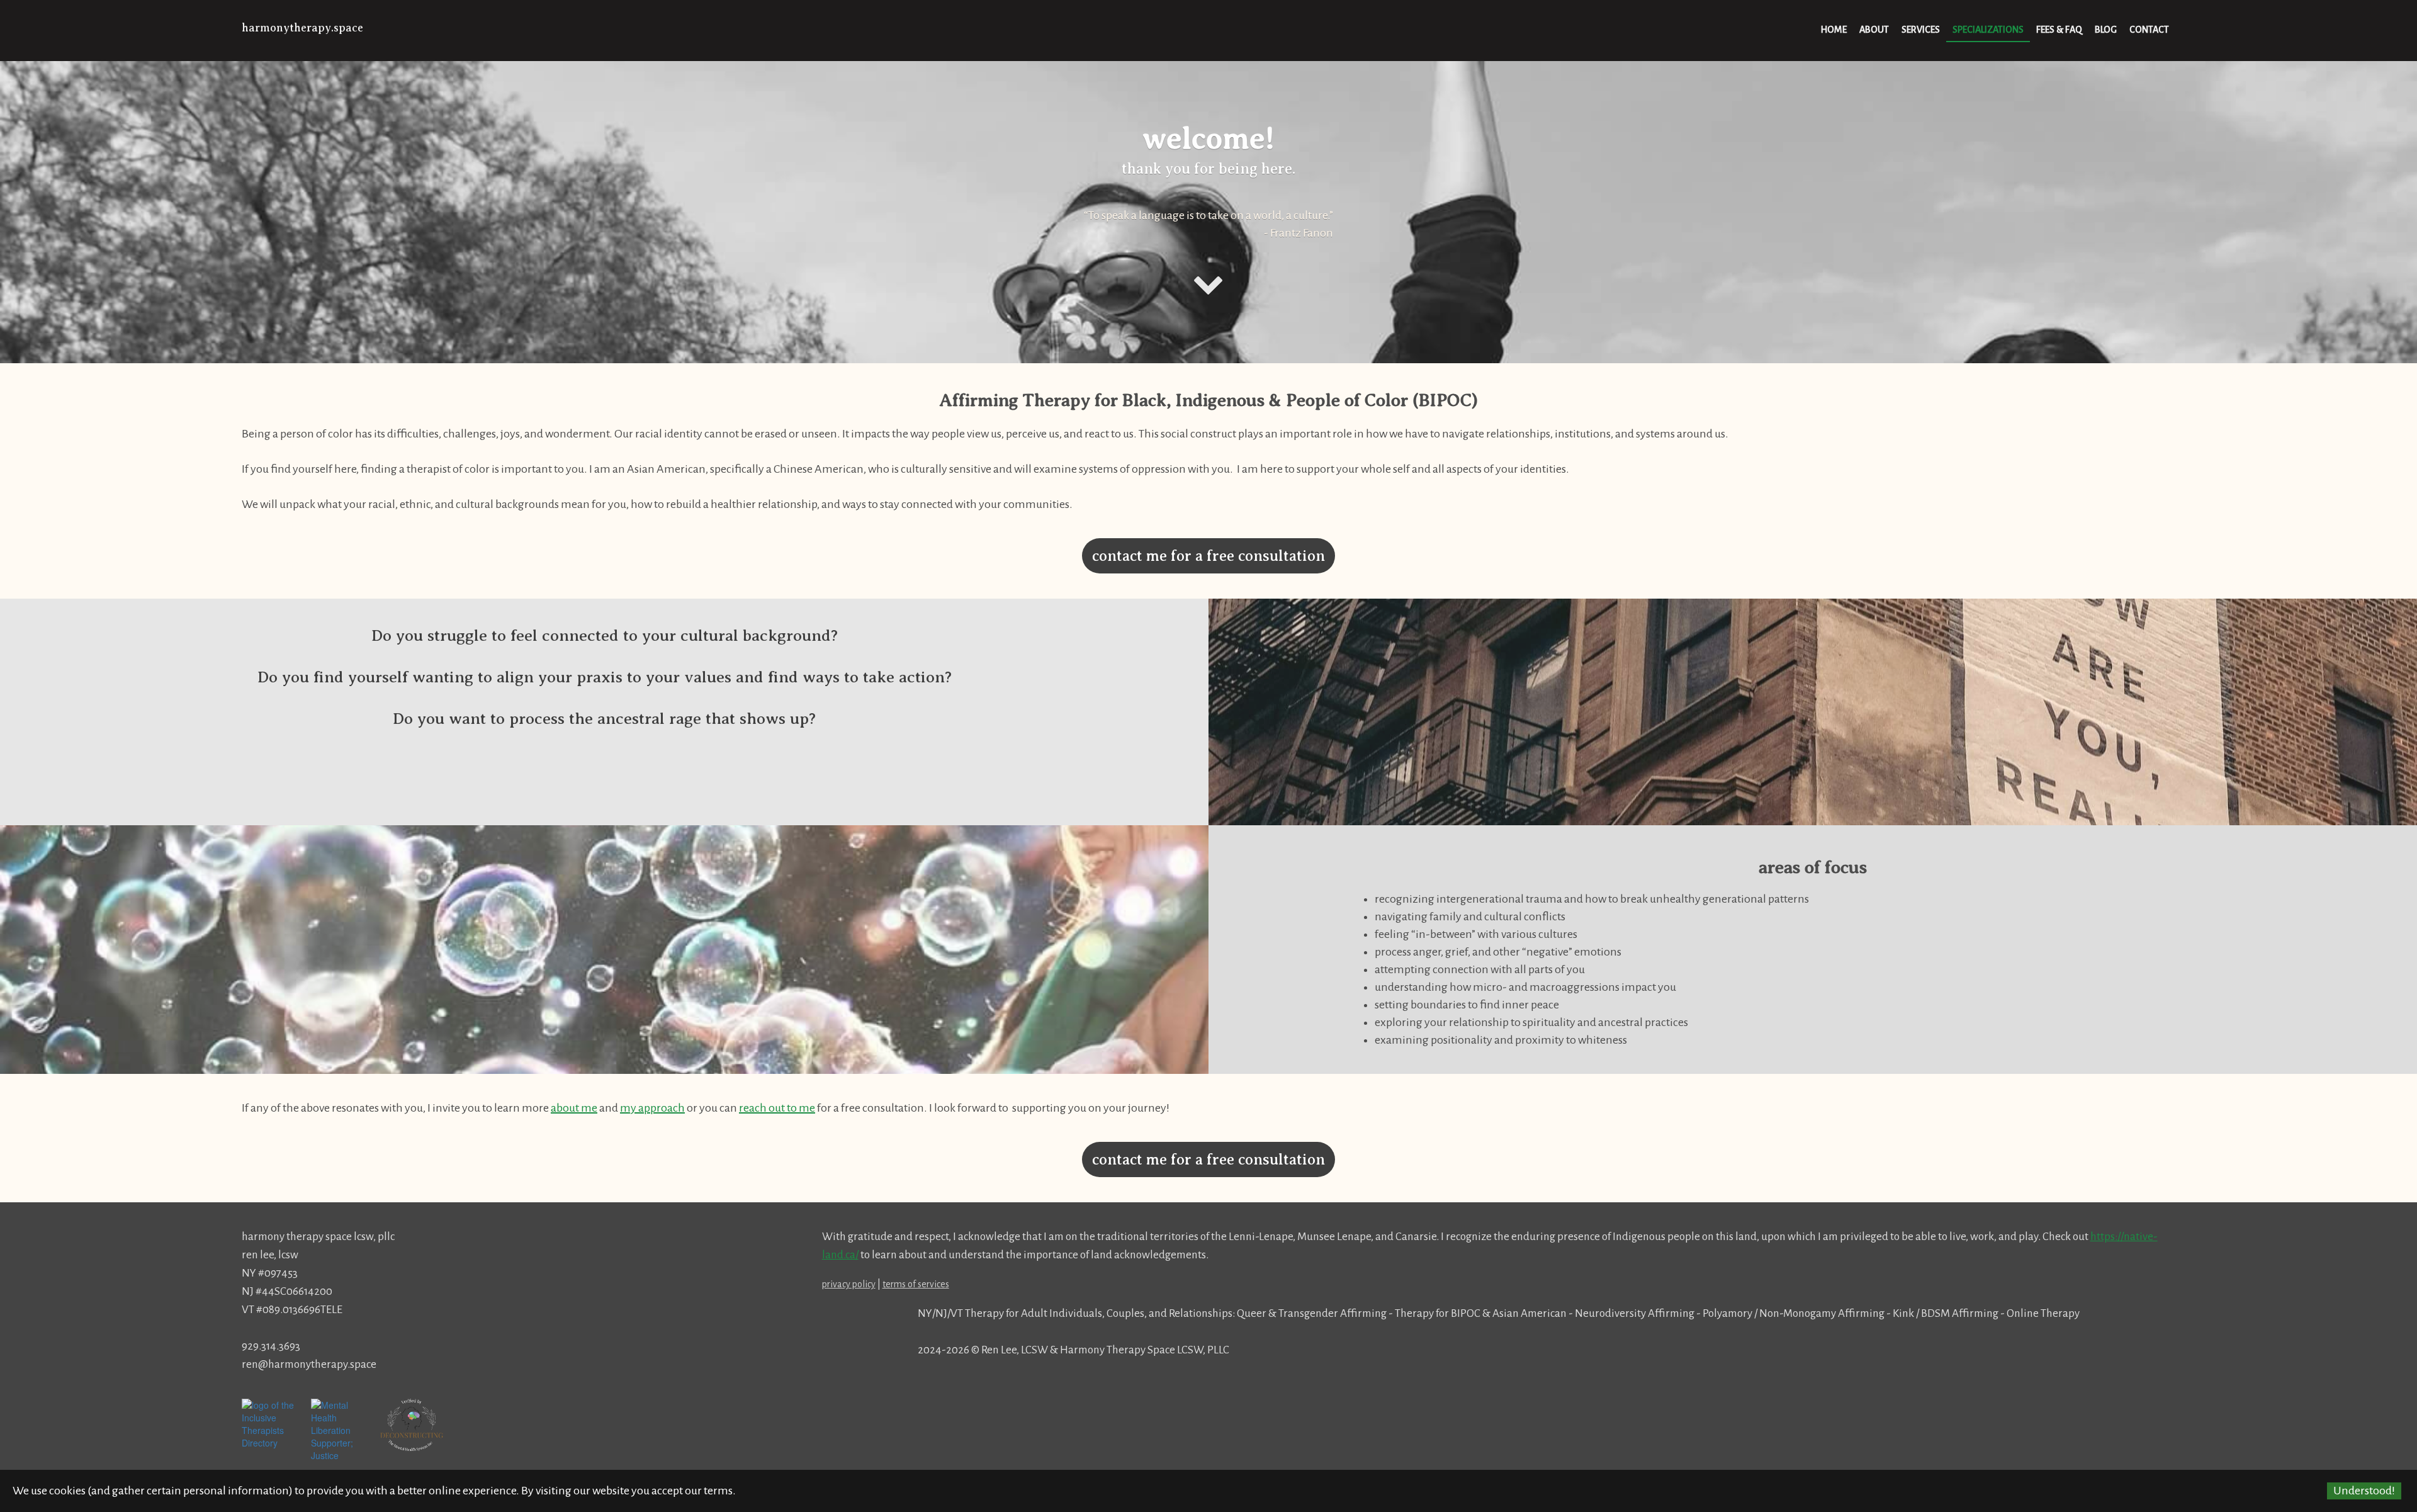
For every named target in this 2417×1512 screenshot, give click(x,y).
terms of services (916, 1284)
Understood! (2364, 1491)
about (1874, 30)
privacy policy (849, 1284)
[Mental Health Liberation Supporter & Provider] (342, 1448)
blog (2106, 30)
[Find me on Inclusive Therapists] (273, 1423)
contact (2149, 30)
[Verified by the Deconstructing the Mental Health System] (412, 1425)
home (1834, 30)
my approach (652, 1108)
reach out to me (777, 1108)
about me (574, 1108)
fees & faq (2059, 30)
